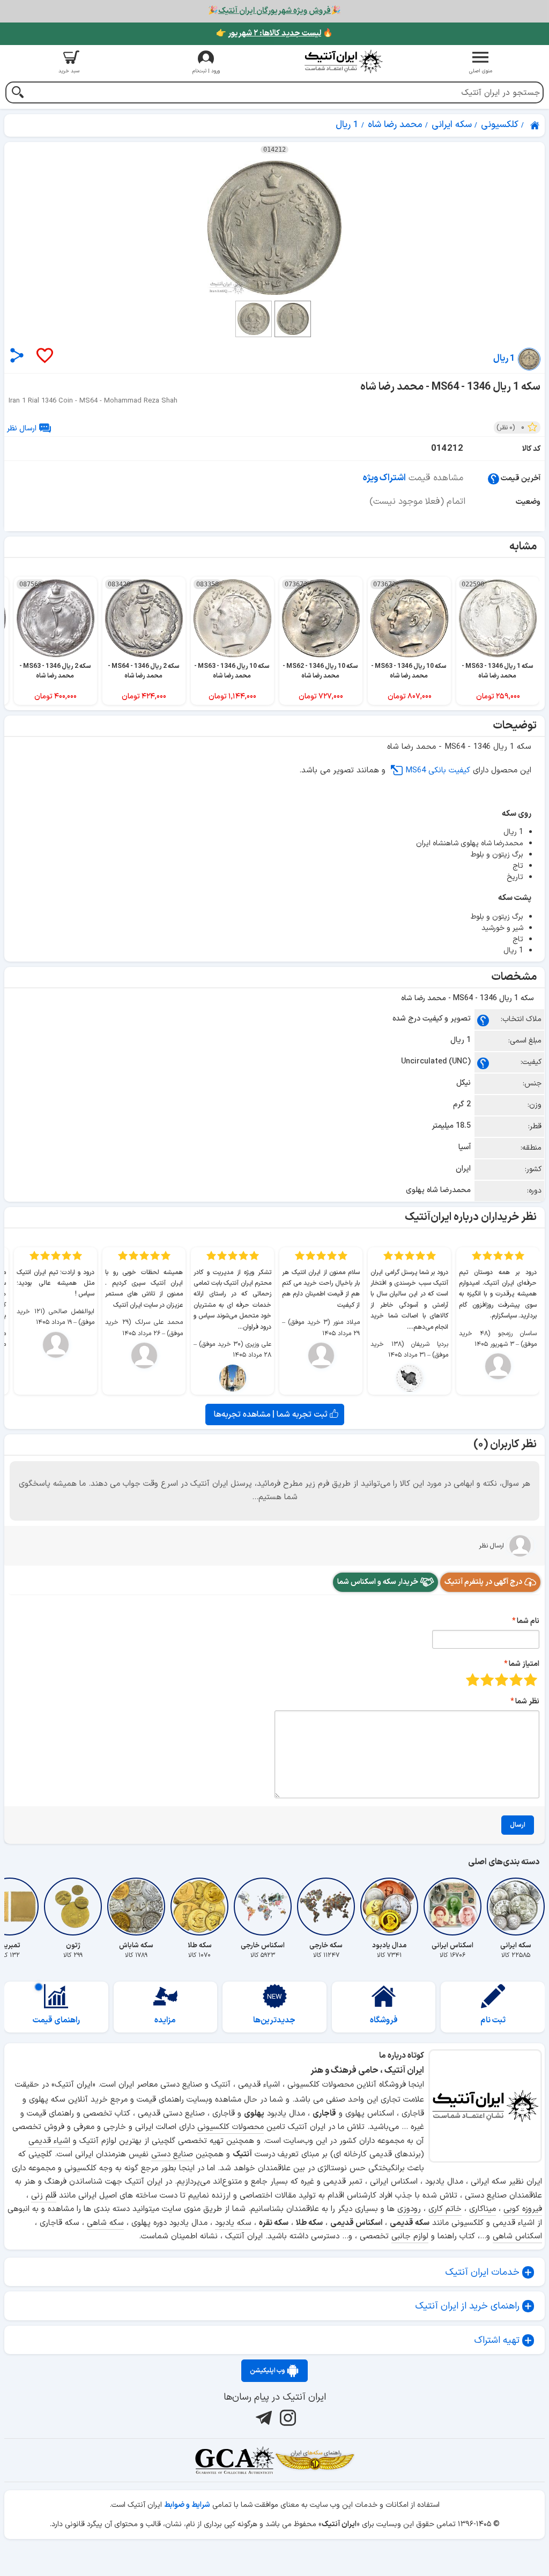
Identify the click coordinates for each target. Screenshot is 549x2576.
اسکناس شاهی (517, 2236)
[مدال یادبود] (389, 1907)
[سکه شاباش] (136, 1907)
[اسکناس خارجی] (263, 1907)
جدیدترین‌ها (274, 2020)
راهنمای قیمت (56, 2020)
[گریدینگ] (234, 2460)
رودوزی (409, 2209)
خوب (487, 1680)
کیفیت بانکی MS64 (438, 770)
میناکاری (483, 2209)
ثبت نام (493, 2020)
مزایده (165, 2020)
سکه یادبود (233, 2223)
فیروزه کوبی (523, 2209)
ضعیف (531, 1680)
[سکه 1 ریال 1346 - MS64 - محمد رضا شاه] (274, 228)
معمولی (516, 1680)
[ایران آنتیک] (536, 125)
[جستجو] (17, 94)
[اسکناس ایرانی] (452, 1907)
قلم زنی (44, 2196)
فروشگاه (384, 2020)
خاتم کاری (445, 2209)
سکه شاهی (105, 2223)
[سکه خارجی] (326, 1907)
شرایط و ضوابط (187, 2505)
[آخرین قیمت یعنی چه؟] (494, 478)
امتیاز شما (524, 1664)
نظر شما (527, 1702)
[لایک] (44, 356)
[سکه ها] (315, 2460)
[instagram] (287, 2417)
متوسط (502, 1680)
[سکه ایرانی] (516, 1907)
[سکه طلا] (199, 1907)
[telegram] (262, 2417)
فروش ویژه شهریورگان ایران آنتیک (274, 11)
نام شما (528, 1621)
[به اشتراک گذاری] (17, 355)
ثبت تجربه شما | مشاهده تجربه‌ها (272, 1414)
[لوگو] (343, 61)
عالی (473, 1680)
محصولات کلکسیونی (231, 2127)
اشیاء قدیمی (49, 2141)
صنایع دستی (172, 2154)
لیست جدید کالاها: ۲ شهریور (274, 33)
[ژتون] (73, 1907)
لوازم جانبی (410, 2236)
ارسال (518, 1825)
